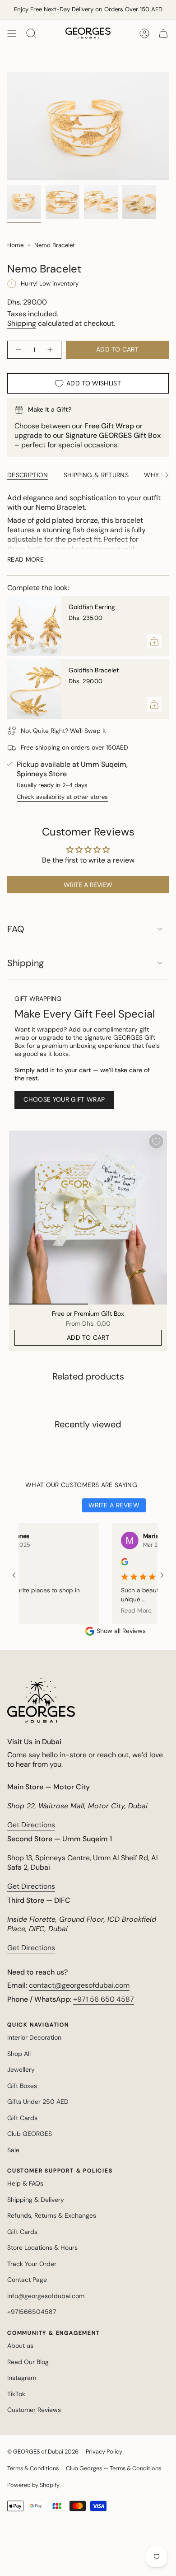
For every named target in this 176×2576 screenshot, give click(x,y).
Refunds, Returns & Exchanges (52, 2215)
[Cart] (163, 33)
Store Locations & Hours (42, 2248)
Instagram (22, 2378)
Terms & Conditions (33, 2468)
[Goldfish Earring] (34, 626)
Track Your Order (32, 2264)
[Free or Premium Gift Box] (88, 1218)
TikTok (16, 2394)
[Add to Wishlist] (156, 1141)
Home (15, 245)
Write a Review (114, 1505)
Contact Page (27, 2280)
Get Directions (31, 1825)
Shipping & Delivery (36, 2200)
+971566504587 (32, 2312)
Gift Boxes (22, 2086)
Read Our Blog (28, 2362)
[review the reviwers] (107, 1563)
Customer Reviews (34, 2410)
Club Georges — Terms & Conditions (113, 2468)
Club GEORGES (30, 2134)
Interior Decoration (34, 2037)
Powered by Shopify (33, 2485)
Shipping (22, 323)
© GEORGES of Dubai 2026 (43, 2452)
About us (20, 2346)
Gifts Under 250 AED (38, 2102)
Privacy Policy (104, 2452)
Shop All (19, 2054)
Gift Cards (22, 2118)
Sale (13, 2150)
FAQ (16, 929)
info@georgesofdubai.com (46, 2296)
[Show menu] (12, 33)
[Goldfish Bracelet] (34, 689)
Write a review (88, 885)
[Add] (154, 641)
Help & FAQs (25, 2183)
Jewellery (21, 2069)
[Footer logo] (41, 1701)
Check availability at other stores (62, 797)
